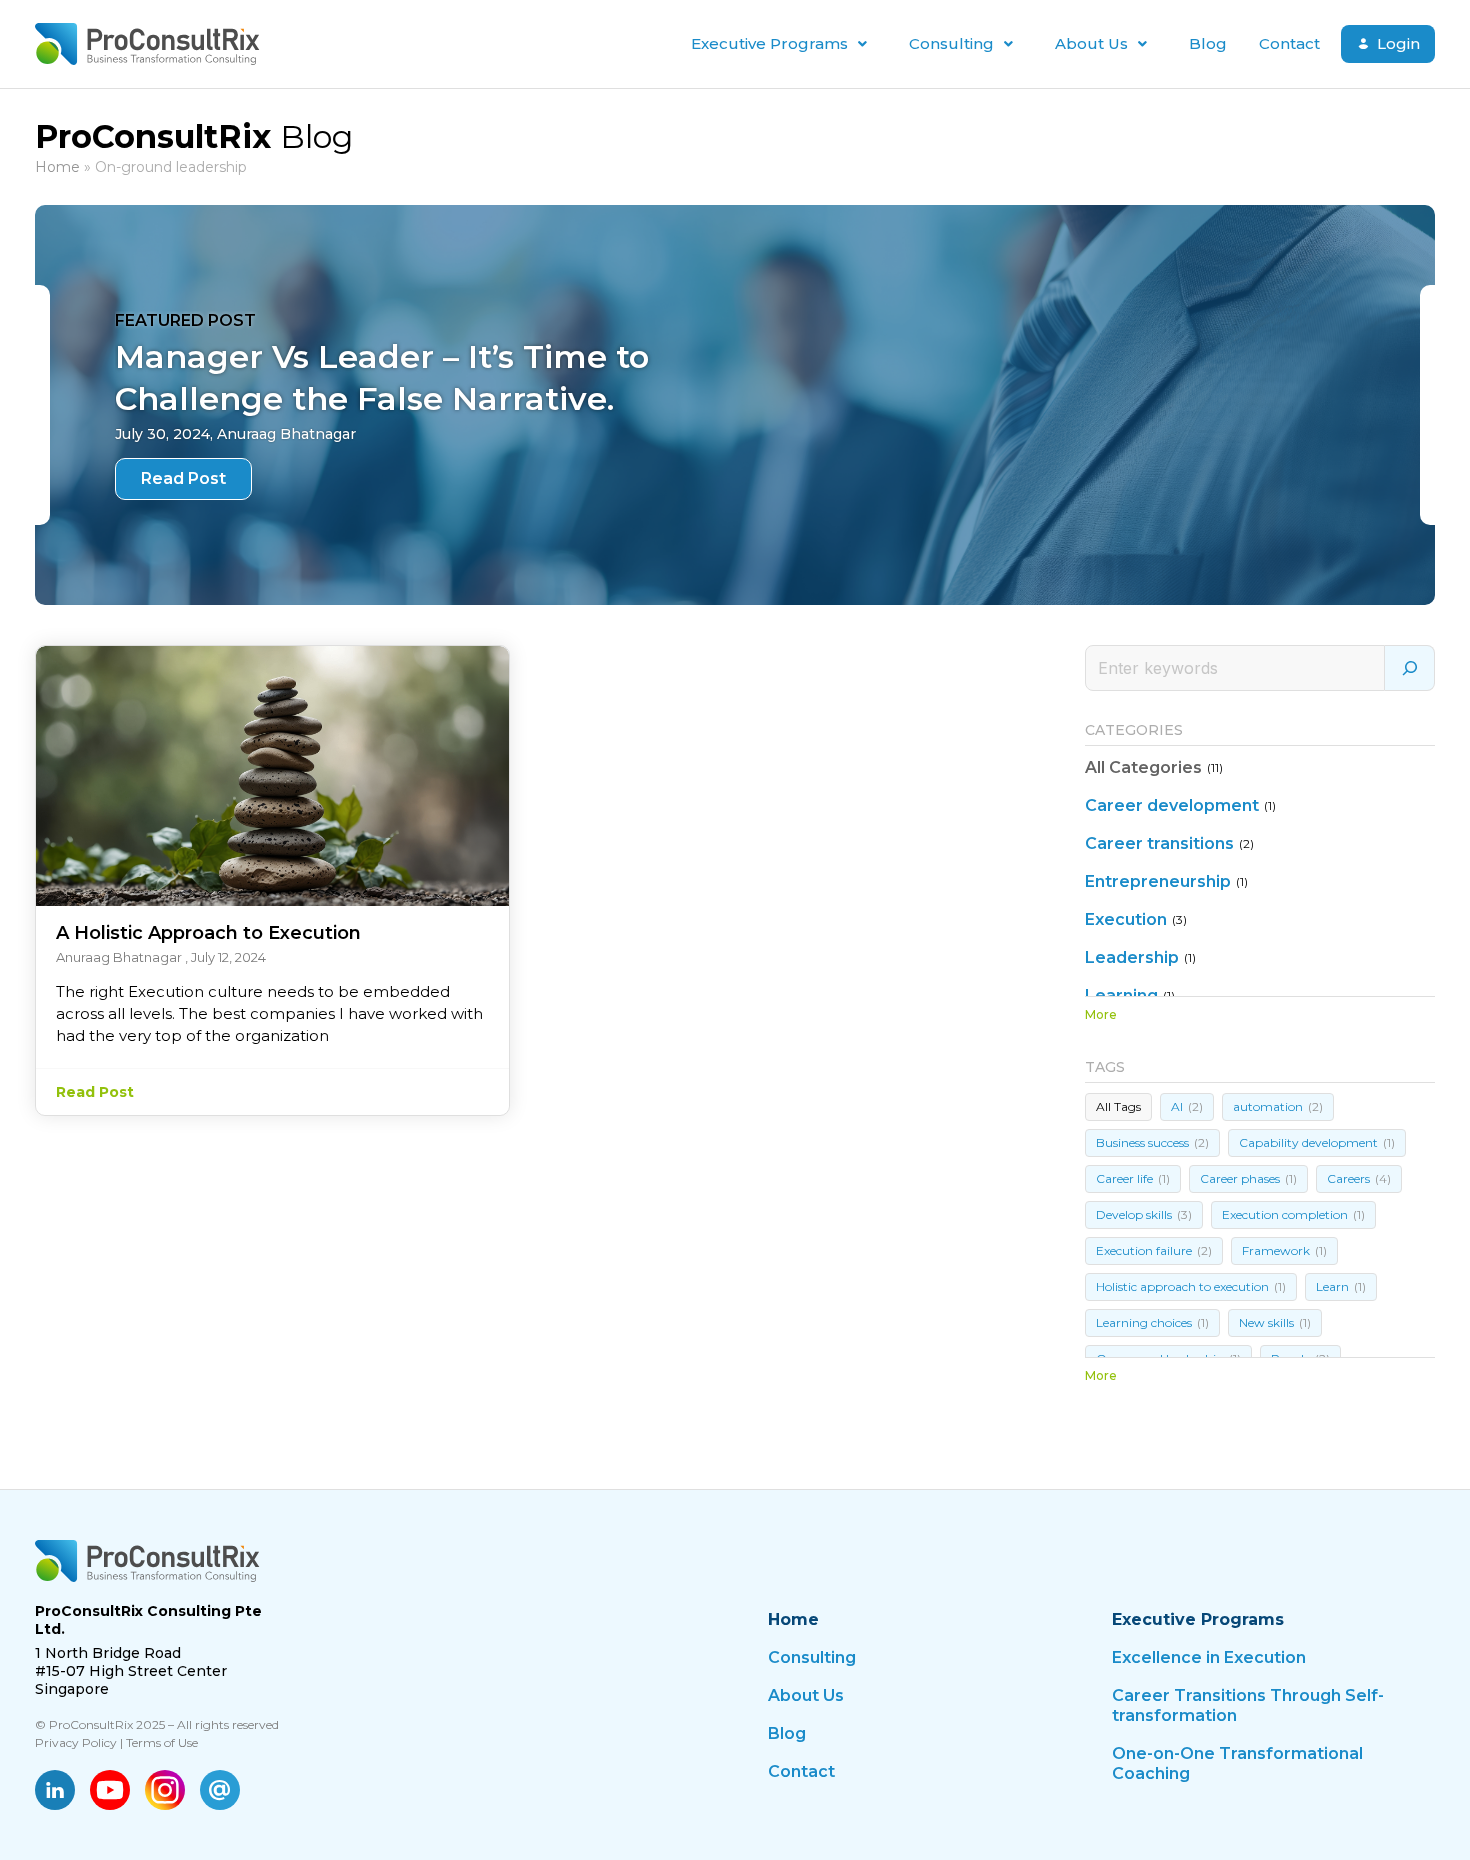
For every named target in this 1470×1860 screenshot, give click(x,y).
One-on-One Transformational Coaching (1237, 1763)
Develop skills (1144, 1214)
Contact (1289, 43)
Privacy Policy (76, 1742)
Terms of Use (162, 1742)
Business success (1152, 1142)
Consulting (951, 43)
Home (57, 167)
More (1101, 1014)
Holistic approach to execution (1191, 1286)
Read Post (183, 478)
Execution (1126, 919)
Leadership (1132, 957)
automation (1278, 1106)
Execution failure (1154, 1250)
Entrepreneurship (1158, 881)
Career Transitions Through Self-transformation (1248, 1705)
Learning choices (1152, 1322)
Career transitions (1159, 843)
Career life (1133, 1178)
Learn (1341, 1286)
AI (1187, 1106)
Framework (1284, 1250)
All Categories (1143, 767)
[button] (784, 44)
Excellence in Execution (1209, 1657)
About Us (1091, 43)
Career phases (1248, 1178)
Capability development (1317, 1142)
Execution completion (1293, 1214)
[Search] (1410, 668)
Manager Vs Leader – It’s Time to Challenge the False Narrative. (382, 377)
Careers (1359, 1178)
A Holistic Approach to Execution (208, 933)
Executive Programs (769, 43)
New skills (1275, 1322)
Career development (1172, 805)
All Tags (1118, 1106)
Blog (1208, 43)
